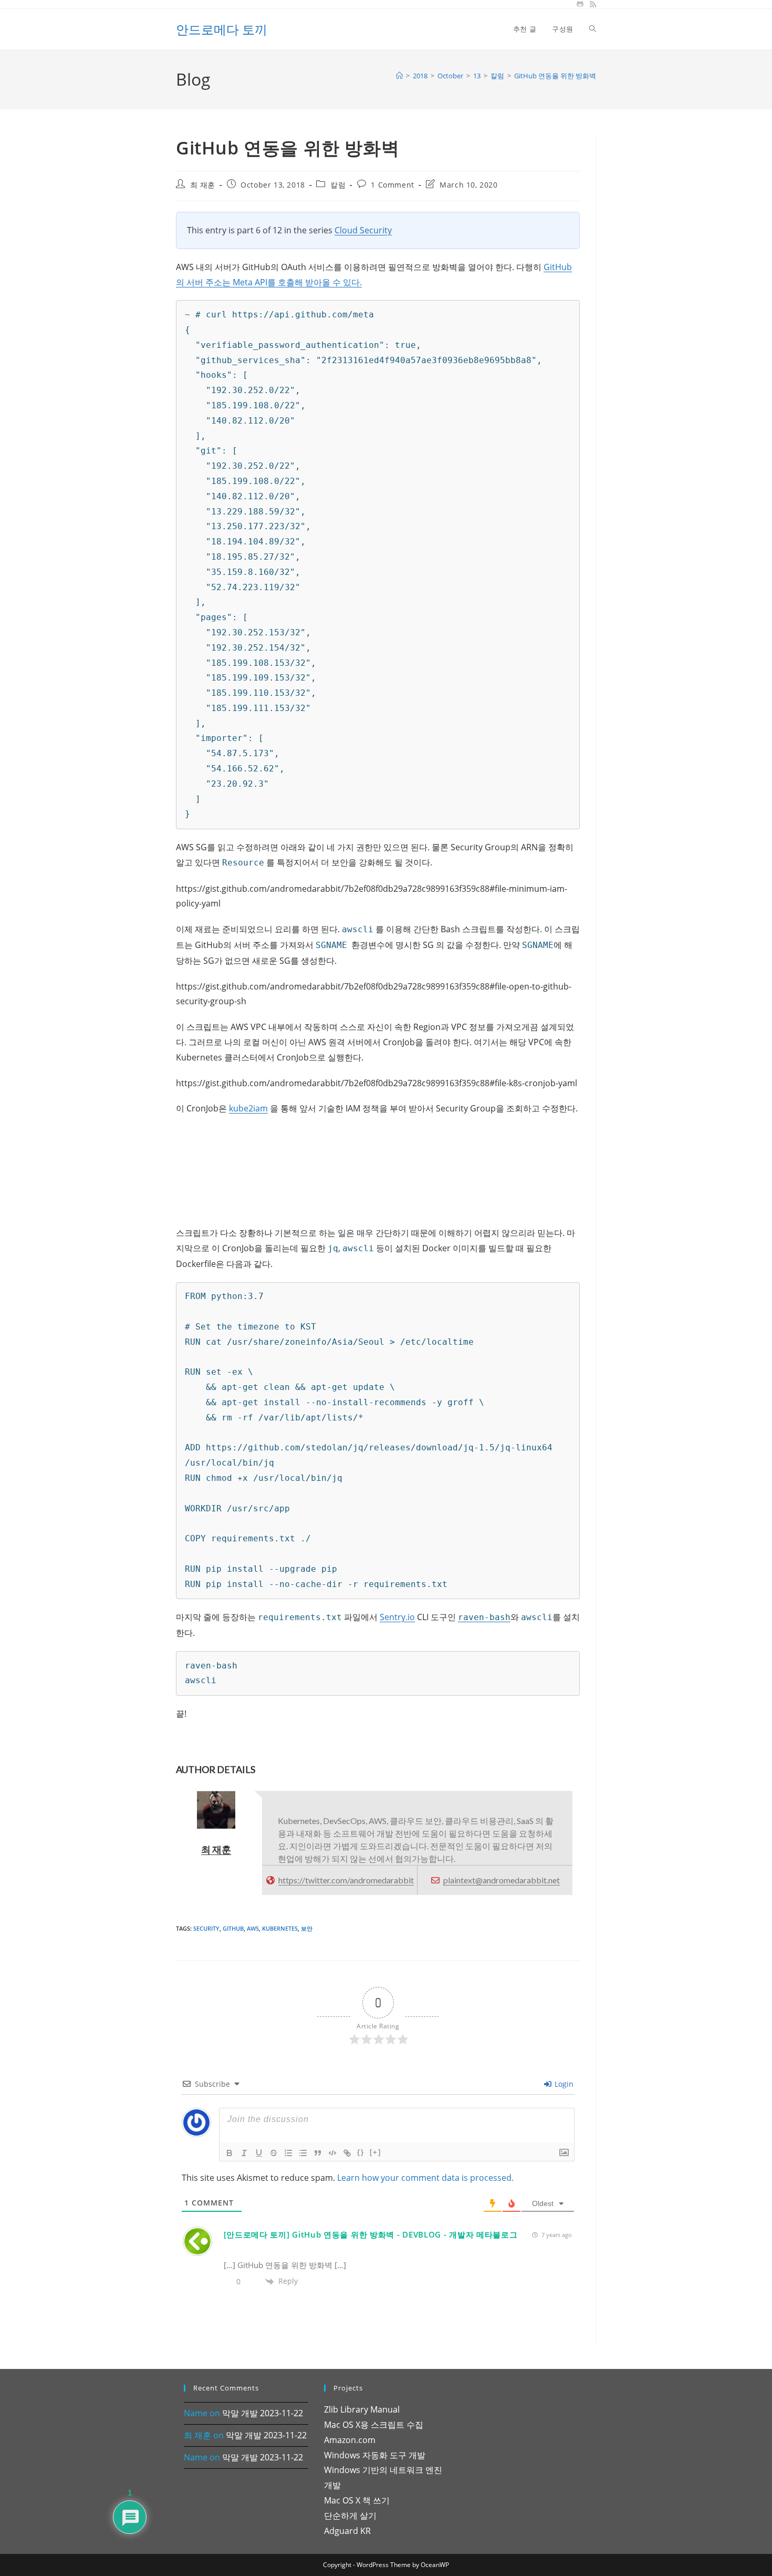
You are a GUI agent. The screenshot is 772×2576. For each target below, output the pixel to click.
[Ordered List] (288, 2153)
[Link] (347, 2153)
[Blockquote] (318, 2153)
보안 (307, 1928)
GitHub (233, 1928)
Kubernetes (280, 1928)
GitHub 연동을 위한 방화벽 (555, 76)
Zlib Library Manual (362, 2409)
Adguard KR (347, 2531)
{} (361, 2152)
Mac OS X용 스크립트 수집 (374, 2425)
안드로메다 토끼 (222, 29)
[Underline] (259, 2153)
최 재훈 (203, 185)
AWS (253, 1928)
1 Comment (392, 185)
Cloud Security (363, 230)
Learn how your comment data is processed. (425, 2178)
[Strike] (274, 2153)
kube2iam (248, 1108)
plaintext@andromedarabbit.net (502, 1880)
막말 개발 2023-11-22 (263, 2413)
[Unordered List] (303, 2153)
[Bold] (229, 2153)
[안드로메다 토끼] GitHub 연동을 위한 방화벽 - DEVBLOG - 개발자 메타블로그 (371, 2234)
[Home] (399, 76)
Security (206, 1928)
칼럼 (338, 185)
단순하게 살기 (350, 2516)
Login (563, 2084)
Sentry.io (397, 1617)
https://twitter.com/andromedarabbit (346, 1880)
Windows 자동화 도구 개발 (375, 2455)
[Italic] (244, 2153)
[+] (375, 2152)
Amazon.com (350, 2440)
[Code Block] (332, 2153)
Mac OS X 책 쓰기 (357, 2500)
